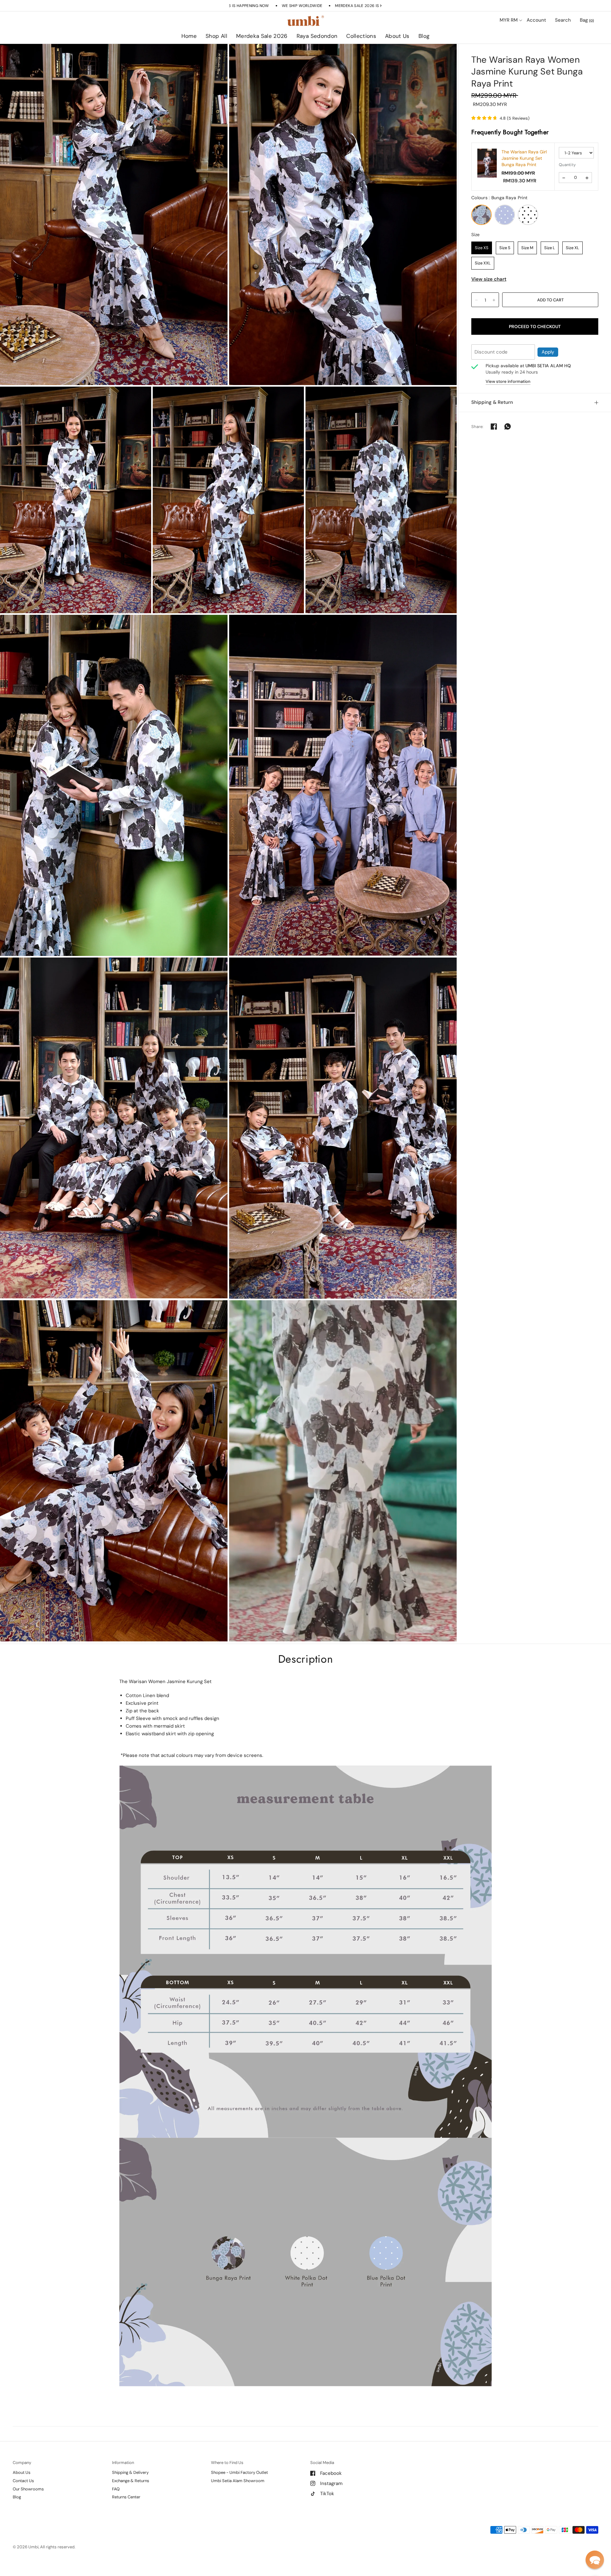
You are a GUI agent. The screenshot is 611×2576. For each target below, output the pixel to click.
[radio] (481, 215)
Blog (424, 36)
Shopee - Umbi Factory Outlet (239, 2472)
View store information (508, 381)
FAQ (116, 2489)
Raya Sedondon (317, 36)
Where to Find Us (227, 2463)
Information (123, 2463)
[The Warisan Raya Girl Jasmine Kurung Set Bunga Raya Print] (487, 163)
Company (22, 2463)
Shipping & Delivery (130, 2472)
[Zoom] (114, 214)
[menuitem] (189, 36)
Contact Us (23, 2481)
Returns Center (126, 2497)
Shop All (216, 36)
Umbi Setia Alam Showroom (238, 2481)
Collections (361, 36)
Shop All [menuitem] (251, 54)
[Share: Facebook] (494, 426)
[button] (595, 2560)
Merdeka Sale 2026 (262, 36)
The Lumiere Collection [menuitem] (380, 54)
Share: (478, 426)
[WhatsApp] (508, 426)
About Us (397, 36)
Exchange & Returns (131, 2481)
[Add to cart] (550, 300)
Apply (548, 352)
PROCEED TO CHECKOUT (535, 326)
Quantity (567, 165)
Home (189, 36)
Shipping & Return (492, 402)
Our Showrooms (28, 2489)
